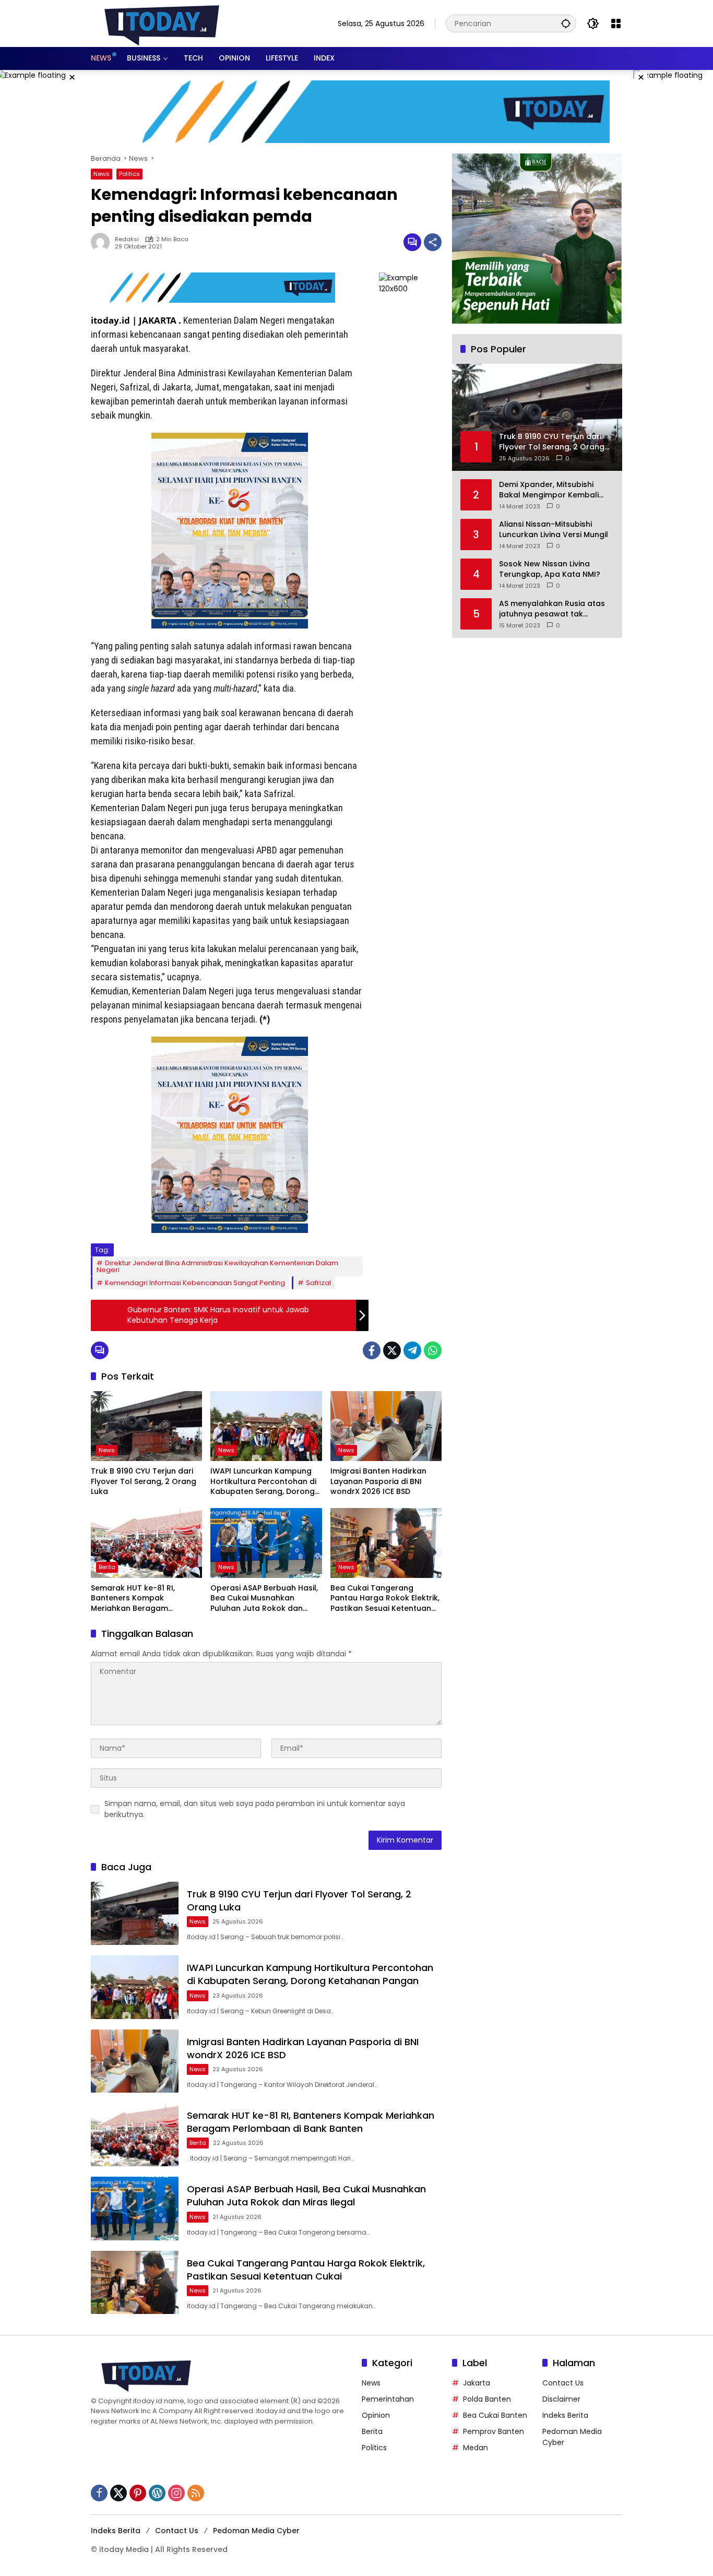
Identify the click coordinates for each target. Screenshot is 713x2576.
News (102, 174)
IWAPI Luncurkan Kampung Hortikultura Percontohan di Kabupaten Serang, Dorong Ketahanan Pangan (263, 1482)
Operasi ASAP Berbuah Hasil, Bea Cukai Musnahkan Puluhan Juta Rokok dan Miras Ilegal (264, 1599)
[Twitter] (392, 1350)
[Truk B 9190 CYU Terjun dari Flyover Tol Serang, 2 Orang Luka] (146, 1426)
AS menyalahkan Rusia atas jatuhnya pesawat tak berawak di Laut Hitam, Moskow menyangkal (552, 609)
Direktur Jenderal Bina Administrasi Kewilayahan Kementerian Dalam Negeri (217, 1266)
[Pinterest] (138, 2493)
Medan (476, 2448)
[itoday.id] (162, 23)
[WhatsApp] (433, 1350)
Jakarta (477, 2383)
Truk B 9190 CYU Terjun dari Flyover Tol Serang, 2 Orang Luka (144, 1481)
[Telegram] (412, 1350)
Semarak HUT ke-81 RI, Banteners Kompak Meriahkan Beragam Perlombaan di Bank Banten (144, 1599)
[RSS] (196, 2493)
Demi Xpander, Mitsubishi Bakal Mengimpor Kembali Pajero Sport (549, 490)
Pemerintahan (388, 2399)
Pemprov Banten (494, 2431)
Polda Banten (487, 2399)
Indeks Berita (565, 2415)
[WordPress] (157, 2493)
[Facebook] (372, 1350)
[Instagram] (176, 2493)
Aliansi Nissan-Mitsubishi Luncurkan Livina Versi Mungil (554, 530)
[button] (566, 23)
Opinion (376, 2415)
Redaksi (127, 239)
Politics (129, 174)
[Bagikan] (433, 242)
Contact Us (563, 2383)
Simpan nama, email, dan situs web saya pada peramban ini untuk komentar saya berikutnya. (255, 1809)
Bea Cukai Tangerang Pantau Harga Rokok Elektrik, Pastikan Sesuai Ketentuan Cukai (385, 1599)
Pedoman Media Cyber (256, 2531)
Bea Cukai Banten (495, 2415)
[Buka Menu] (616, 23)
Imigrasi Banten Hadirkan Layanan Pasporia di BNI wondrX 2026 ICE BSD (378, 1481)
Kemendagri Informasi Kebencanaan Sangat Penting (195, 1283)
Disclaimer (561, 2399)
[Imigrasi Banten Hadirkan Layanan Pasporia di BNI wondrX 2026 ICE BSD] (386, 1426)
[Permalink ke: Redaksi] (103, 242)
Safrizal (318, 1283)
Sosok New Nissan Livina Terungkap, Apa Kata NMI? (550, 569)
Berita (107, 1567)
